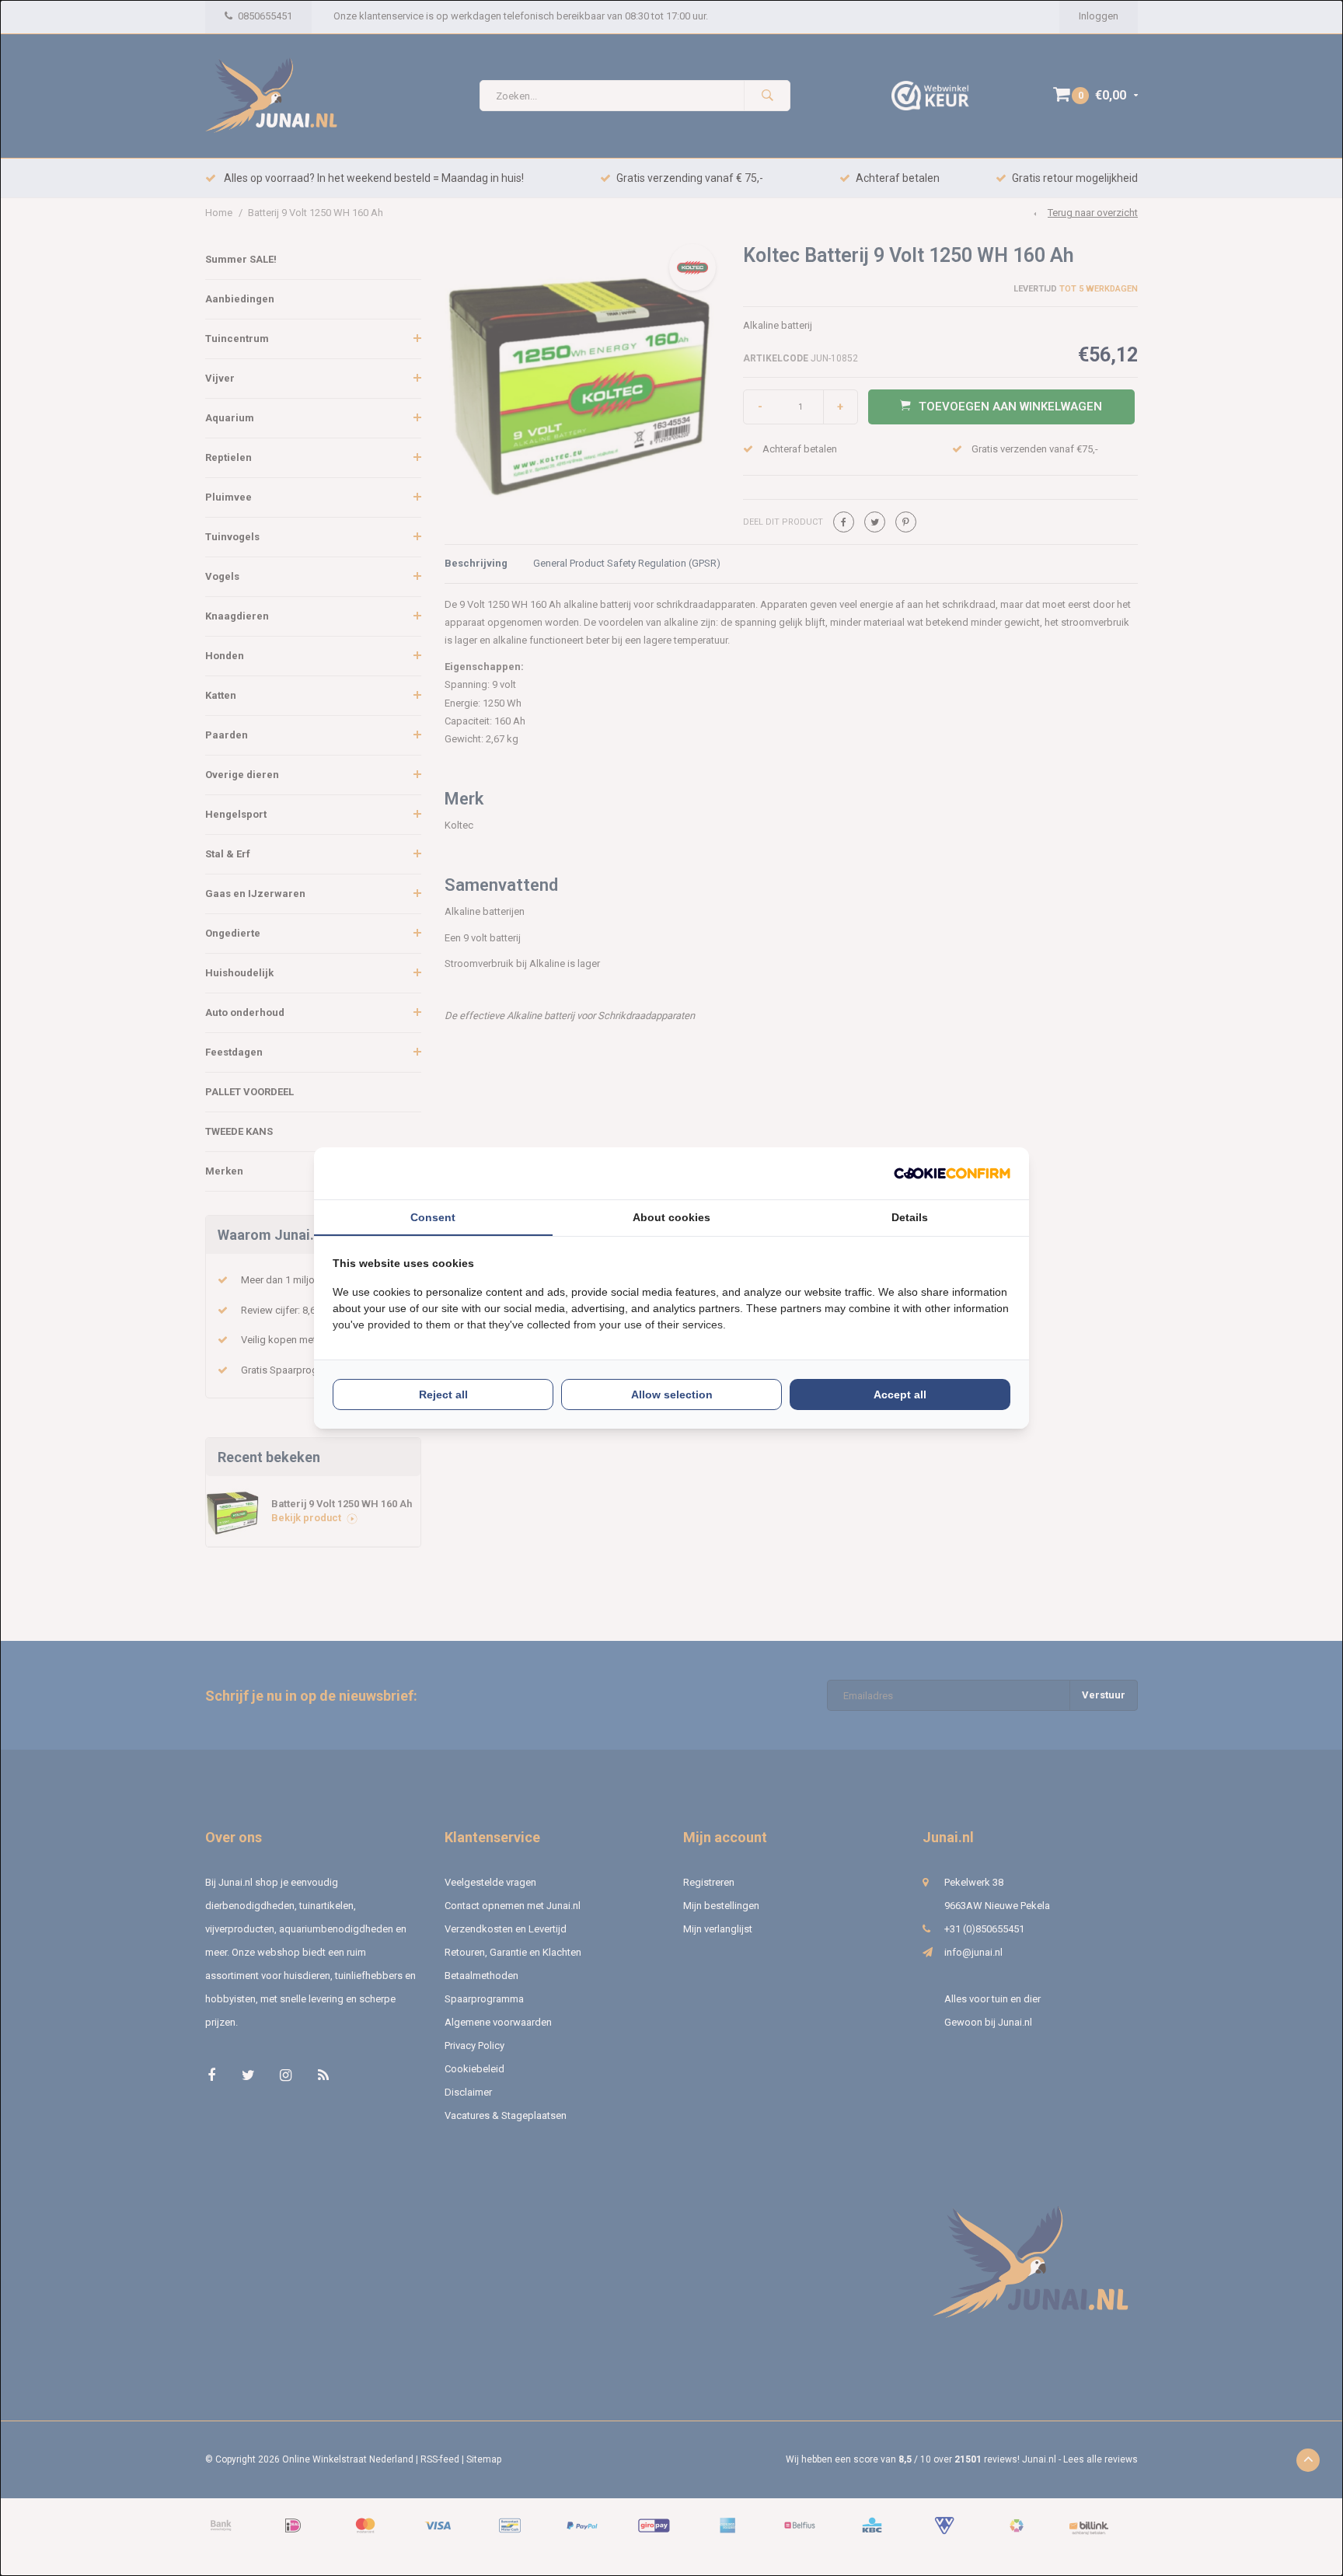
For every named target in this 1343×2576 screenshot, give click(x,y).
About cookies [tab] (671, 1217)
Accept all (900, 1394)
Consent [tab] (433, 1217)
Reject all (443, 1394)
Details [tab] (910, 1217)
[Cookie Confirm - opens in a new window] (952, 1173)
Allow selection (672, 1394)
